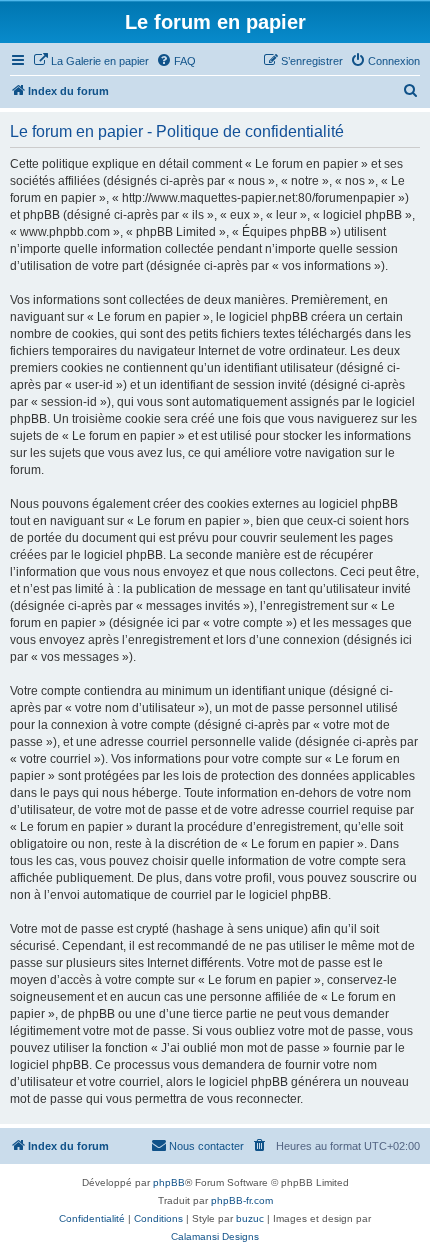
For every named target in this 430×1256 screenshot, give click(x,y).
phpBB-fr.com (242, 1200)
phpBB (169, 1182)
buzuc (250, 1218)
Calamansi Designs (215, 1236)
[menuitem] (91, 61)
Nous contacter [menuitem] (206, 1146)
